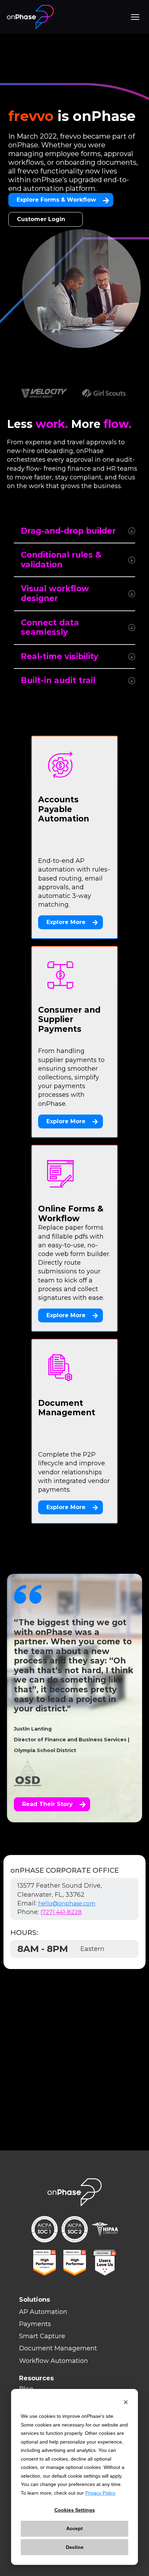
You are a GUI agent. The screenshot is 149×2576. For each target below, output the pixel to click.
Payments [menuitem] (35, 2324)
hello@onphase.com (67, 1903)
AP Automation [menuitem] (43, 2312)
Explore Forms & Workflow (56, 200)
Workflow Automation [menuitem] (54, 2361)
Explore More (66, 922)
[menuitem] (81, 2378)
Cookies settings (75, 2510)
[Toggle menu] (135, 17)
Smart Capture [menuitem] (42, 2336)
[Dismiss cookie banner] (126, 2403)
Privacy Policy (100, 2493)
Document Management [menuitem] (58, 2348)
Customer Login (41, 219)
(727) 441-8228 (61, 1912)
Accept (74, 2528)
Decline (75, 2547)
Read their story (47, 1804)
